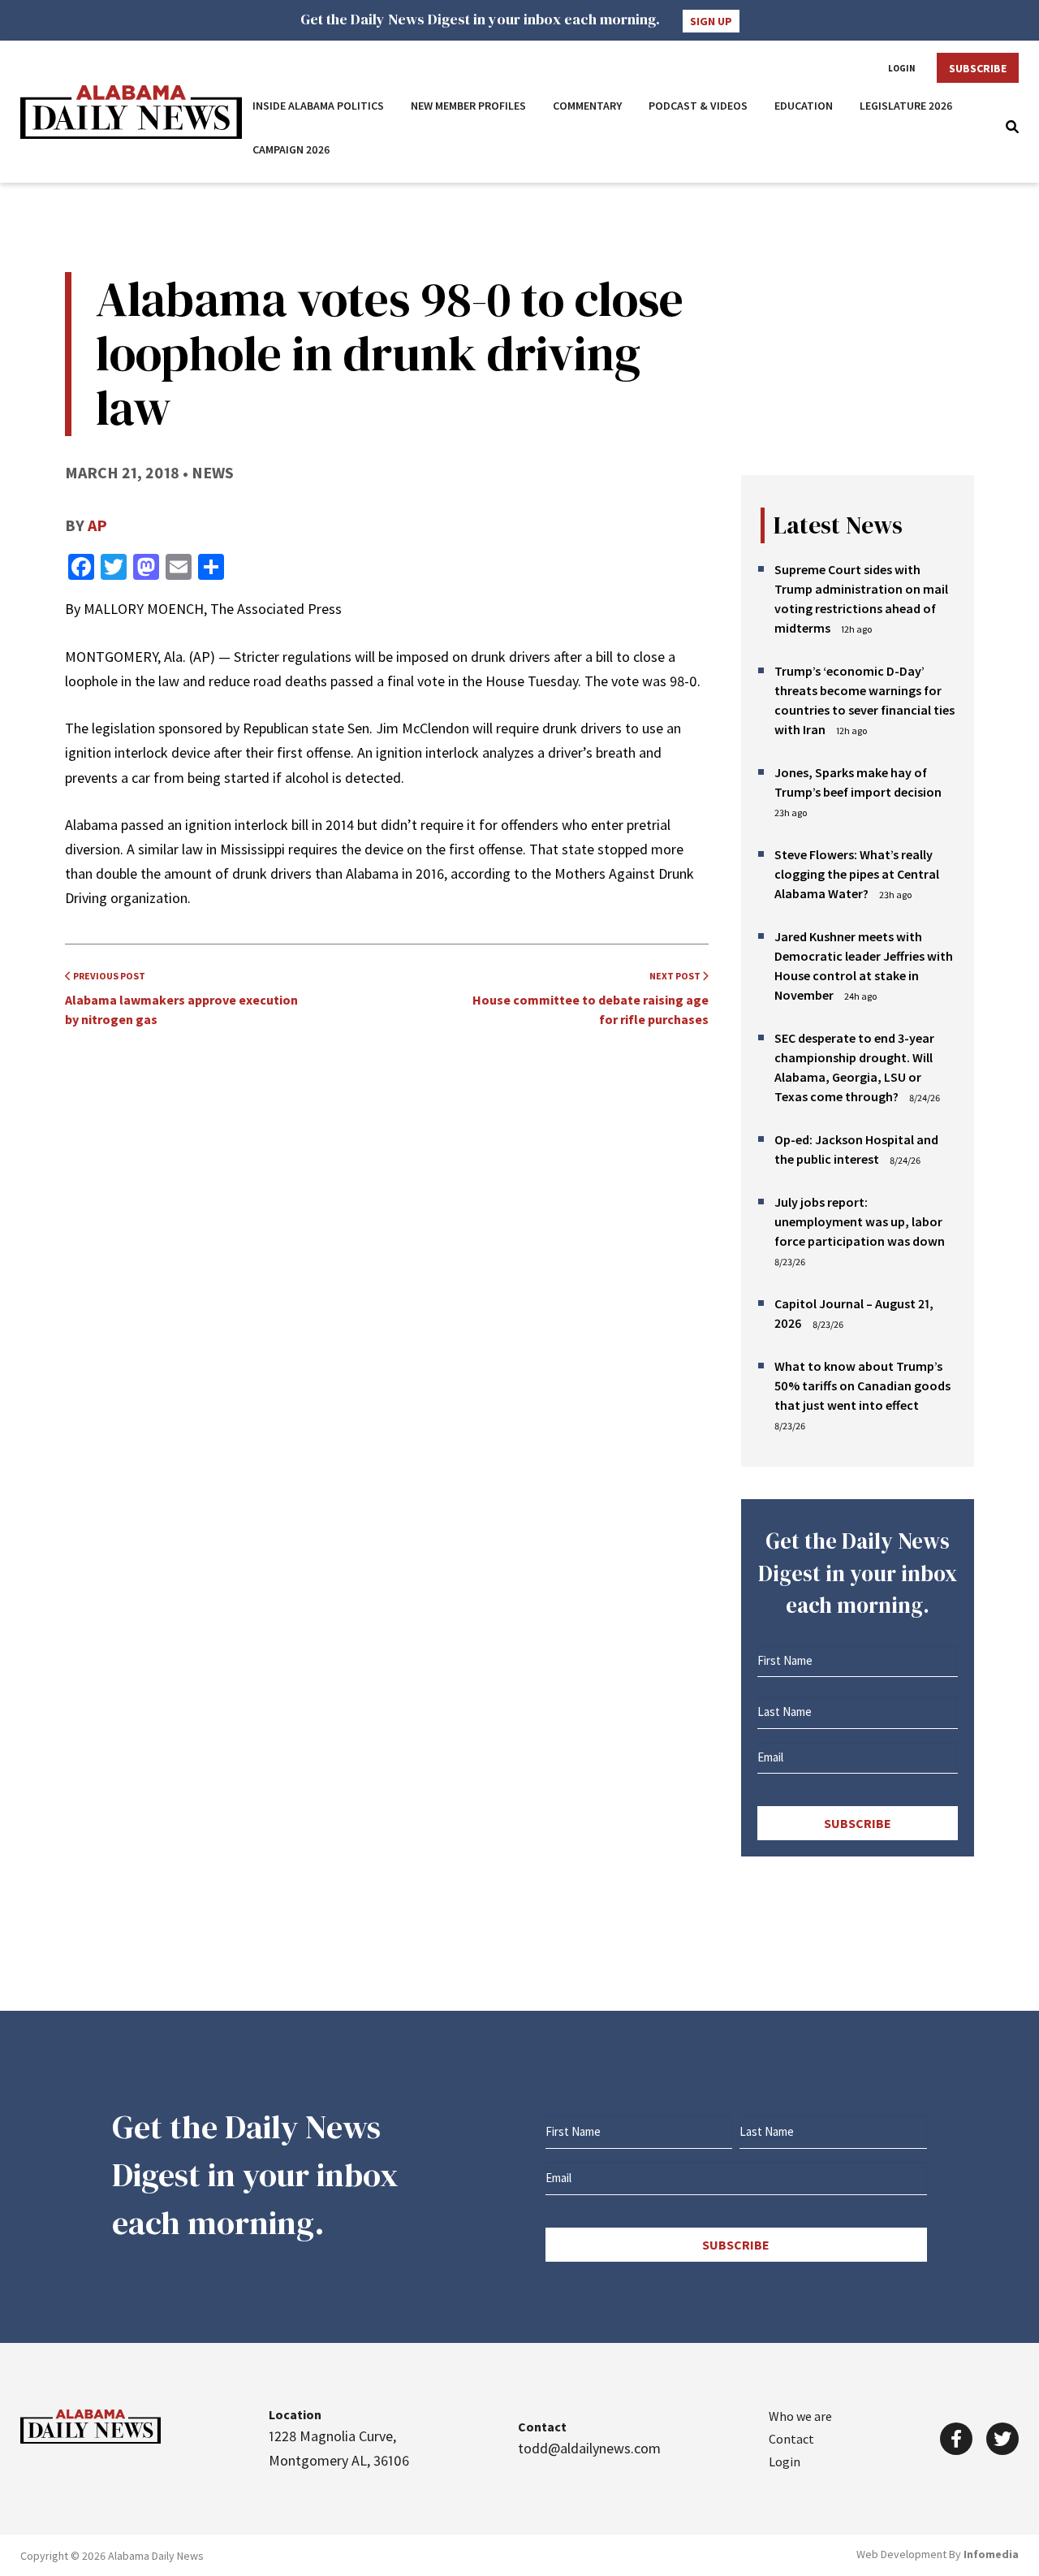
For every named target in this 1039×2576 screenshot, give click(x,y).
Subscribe (978, 68)
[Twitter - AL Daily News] (1002, 2439)
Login (902, 68)
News (213, 472)
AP (97, 525)
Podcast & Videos (698, 106)
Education (804, 106)
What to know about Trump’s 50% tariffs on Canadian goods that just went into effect (862, 1385)
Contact (791, 2439)
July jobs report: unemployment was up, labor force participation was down (860, 1221)
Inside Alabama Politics (318, 106)
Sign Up (711, 21)
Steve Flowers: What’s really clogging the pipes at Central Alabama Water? (857, 874)
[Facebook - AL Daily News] (956, 2439)
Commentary (587, 106)
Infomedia (991, 2554)
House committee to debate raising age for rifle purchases (591, 998)
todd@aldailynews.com (589, 2448)
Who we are (800, 2416)
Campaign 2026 (291, 149)
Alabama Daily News (131, 112)
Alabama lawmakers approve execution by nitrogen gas (181, 998)
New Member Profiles (468, 106)
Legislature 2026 (906, 106)
